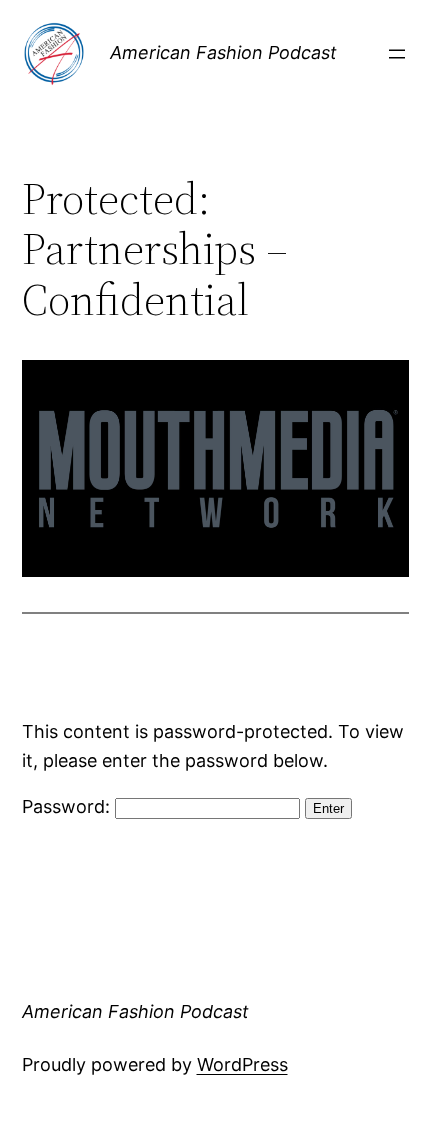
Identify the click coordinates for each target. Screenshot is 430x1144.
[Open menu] (397, 54)
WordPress (242, 1064)
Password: (68, 806)
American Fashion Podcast (223, 52)
